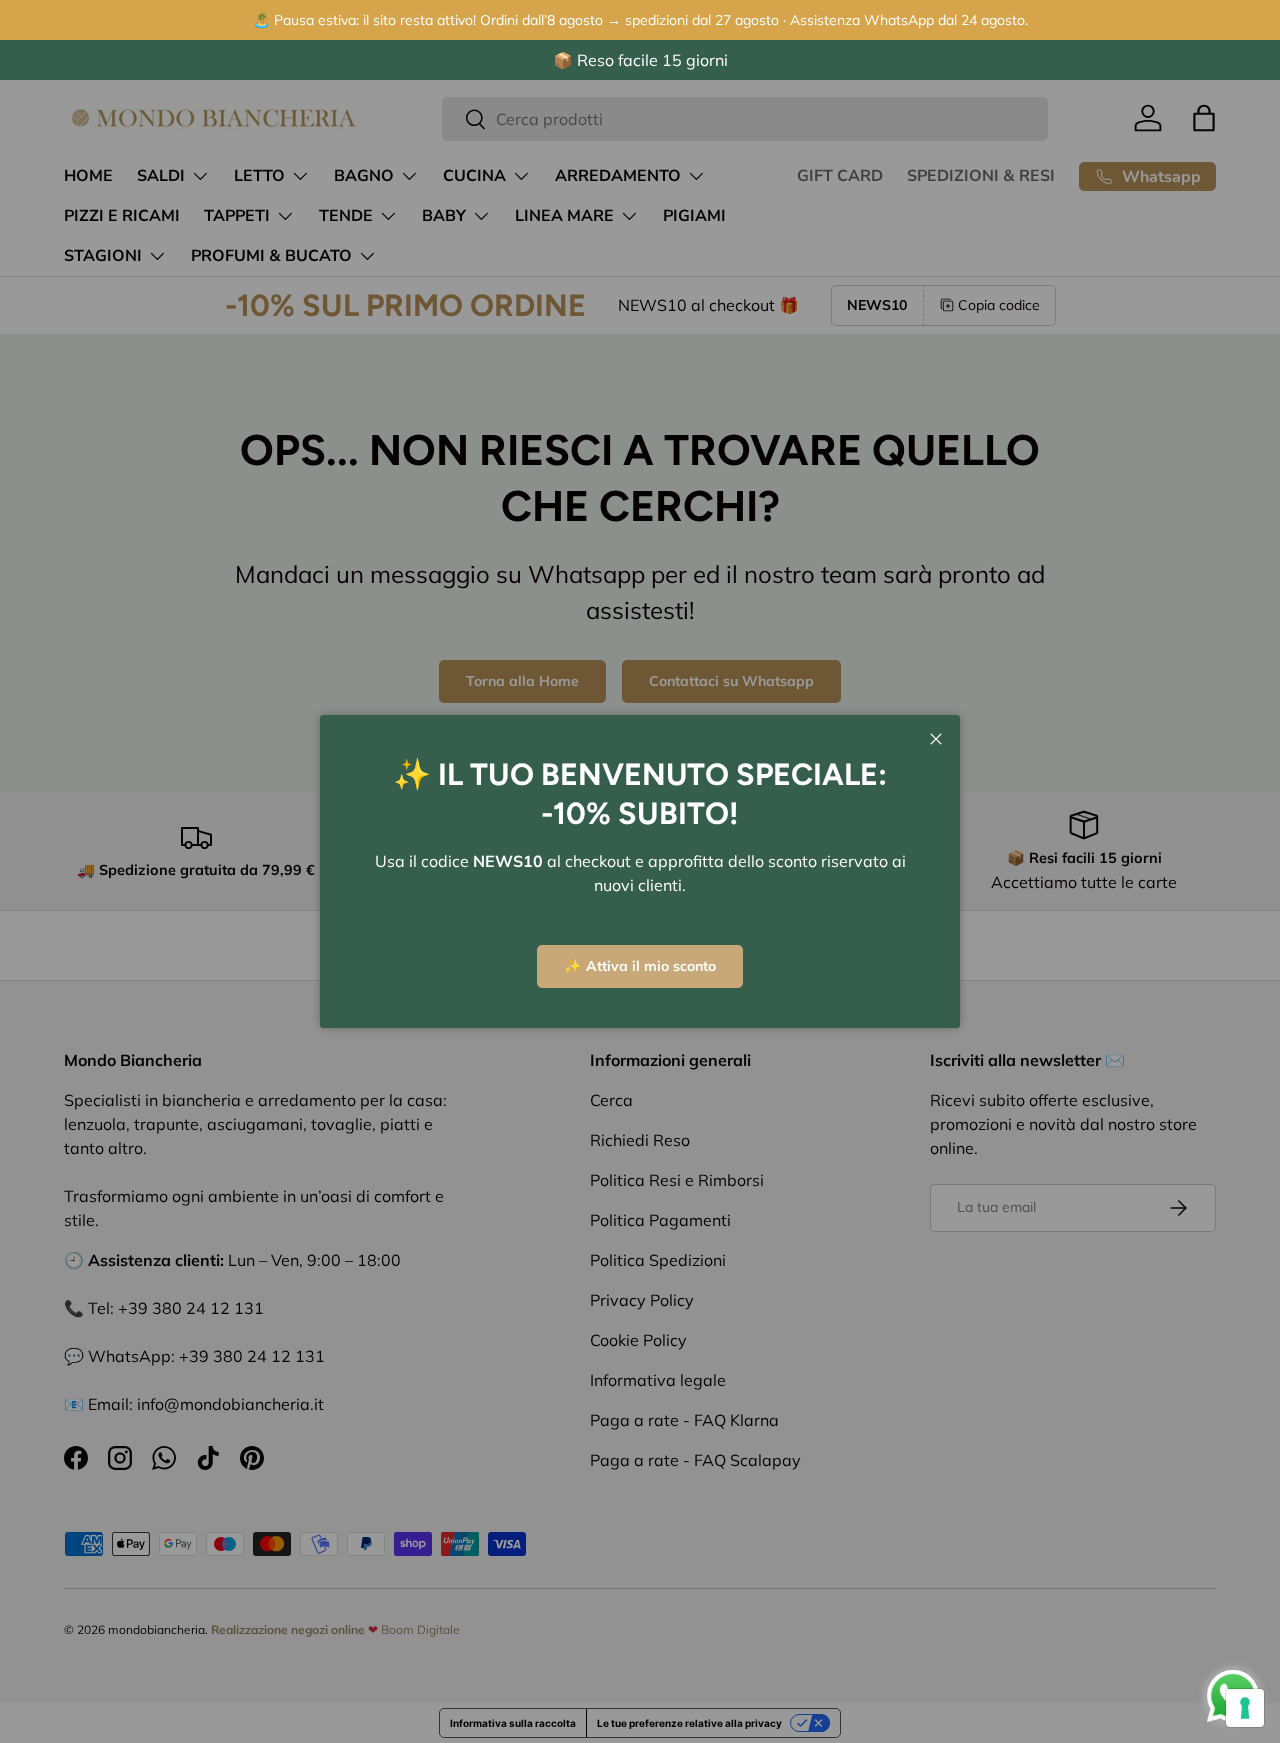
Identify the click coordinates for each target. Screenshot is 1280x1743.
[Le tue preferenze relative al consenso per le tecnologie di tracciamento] (1245, 1708)
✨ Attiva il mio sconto (640, 966)
